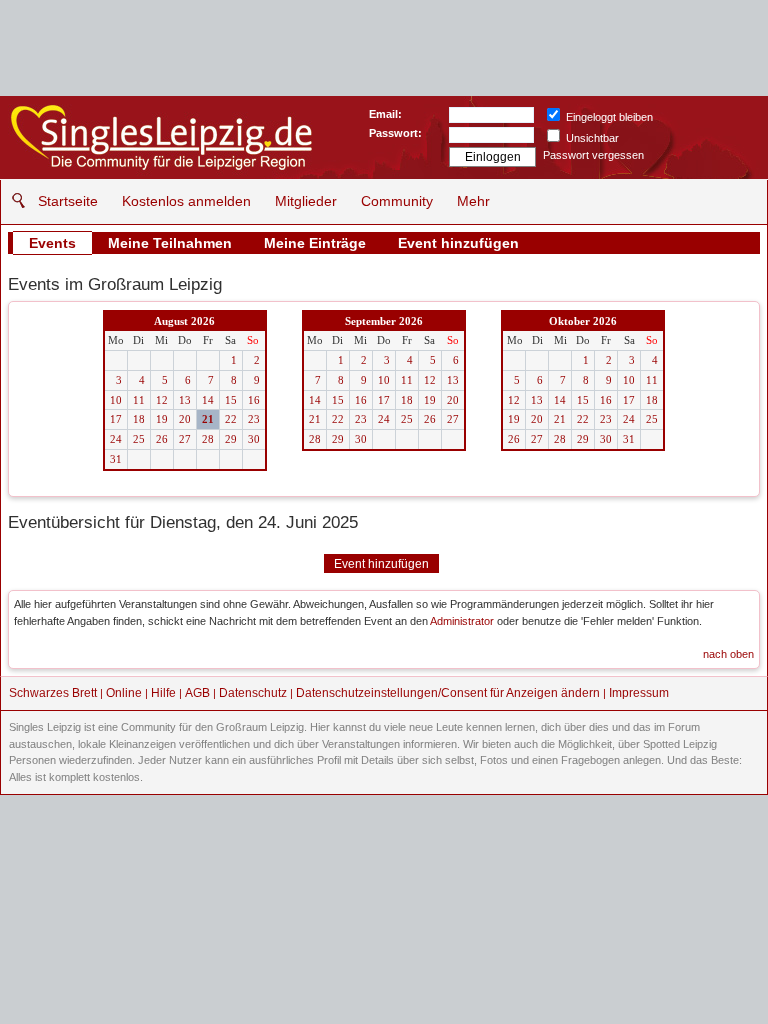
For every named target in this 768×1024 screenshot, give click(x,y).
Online (124, 693)
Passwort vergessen (593, 155)
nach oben (728, 654)
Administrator (462, 621)
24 (116, 439)
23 (254, 419)
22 (231, 419)
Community (397, 201)
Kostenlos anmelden (186, 201)
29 (231, 439)
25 (139, 439)
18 (139, 419)
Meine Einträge (315, 243)
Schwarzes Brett (53, 693)
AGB (197, 693)
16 (254, 400)
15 (231, 400)
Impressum (639, 693)
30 (254, 439)
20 (185, 419)
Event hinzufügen (458, 243)
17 (116, 419)
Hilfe (163, 693)
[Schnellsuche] (13, 200)
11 (139, 400)
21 (208, 419)
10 (116, 400)
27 (185, 439)
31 (116, 459)
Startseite (68, 201)
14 (208, 400)
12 (162, 400)
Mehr (473, 201)
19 (162, 419)
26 (162, 439)
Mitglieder (306, 201)
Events (52, 243)
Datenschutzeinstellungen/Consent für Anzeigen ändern (448, 693)
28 (208, 439)
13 (185, 400)
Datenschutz (253, 693)
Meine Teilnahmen (170, 243)
